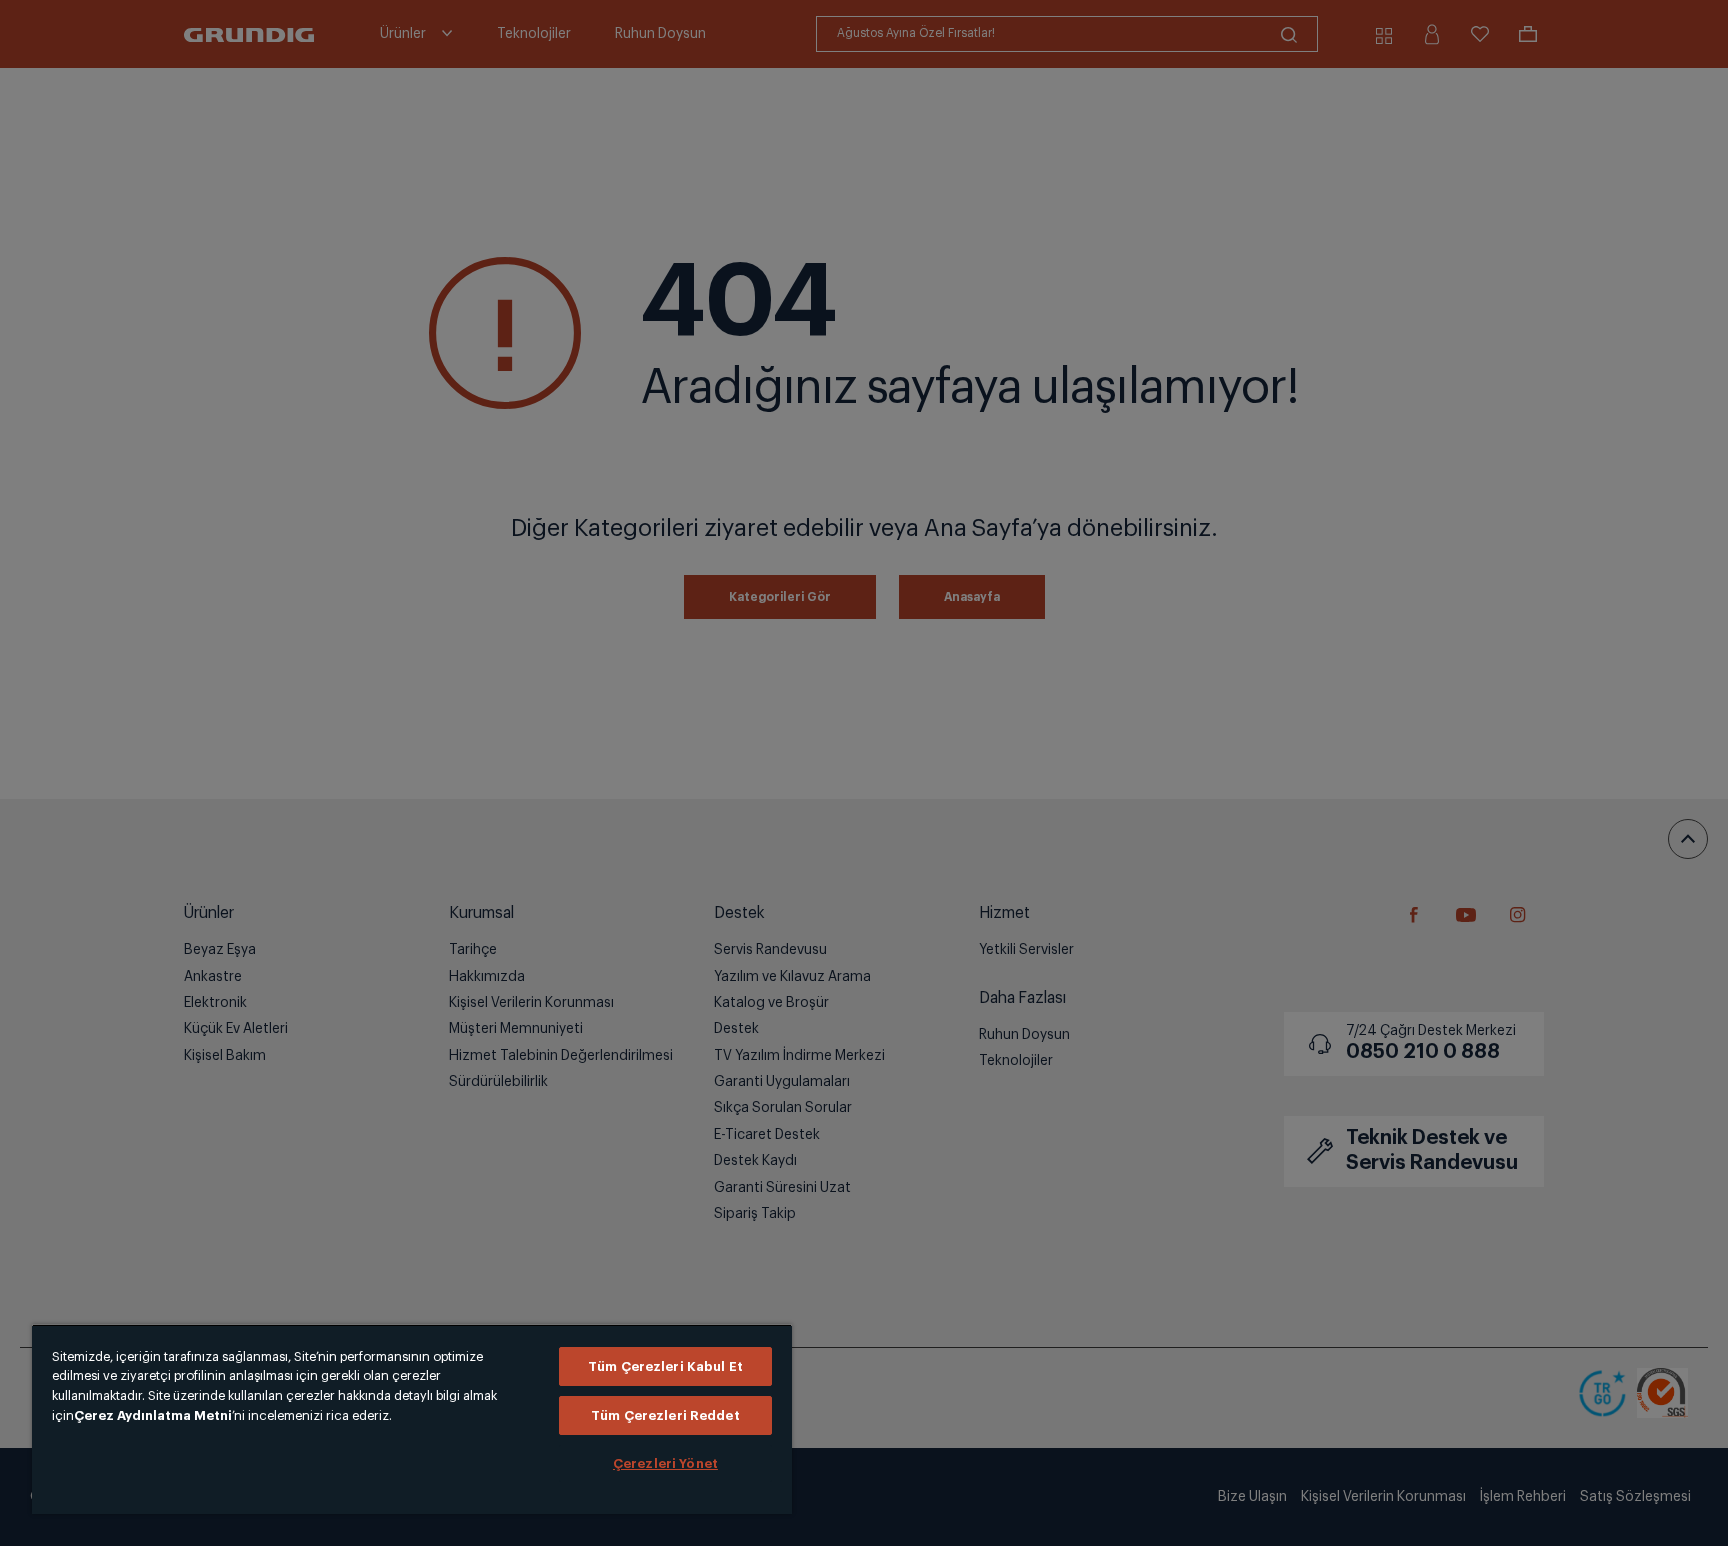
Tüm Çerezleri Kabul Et (665, 1366)
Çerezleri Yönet (665, 1463)
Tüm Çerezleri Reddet (665, 1415)
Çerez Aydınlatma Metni (153, 1415)
